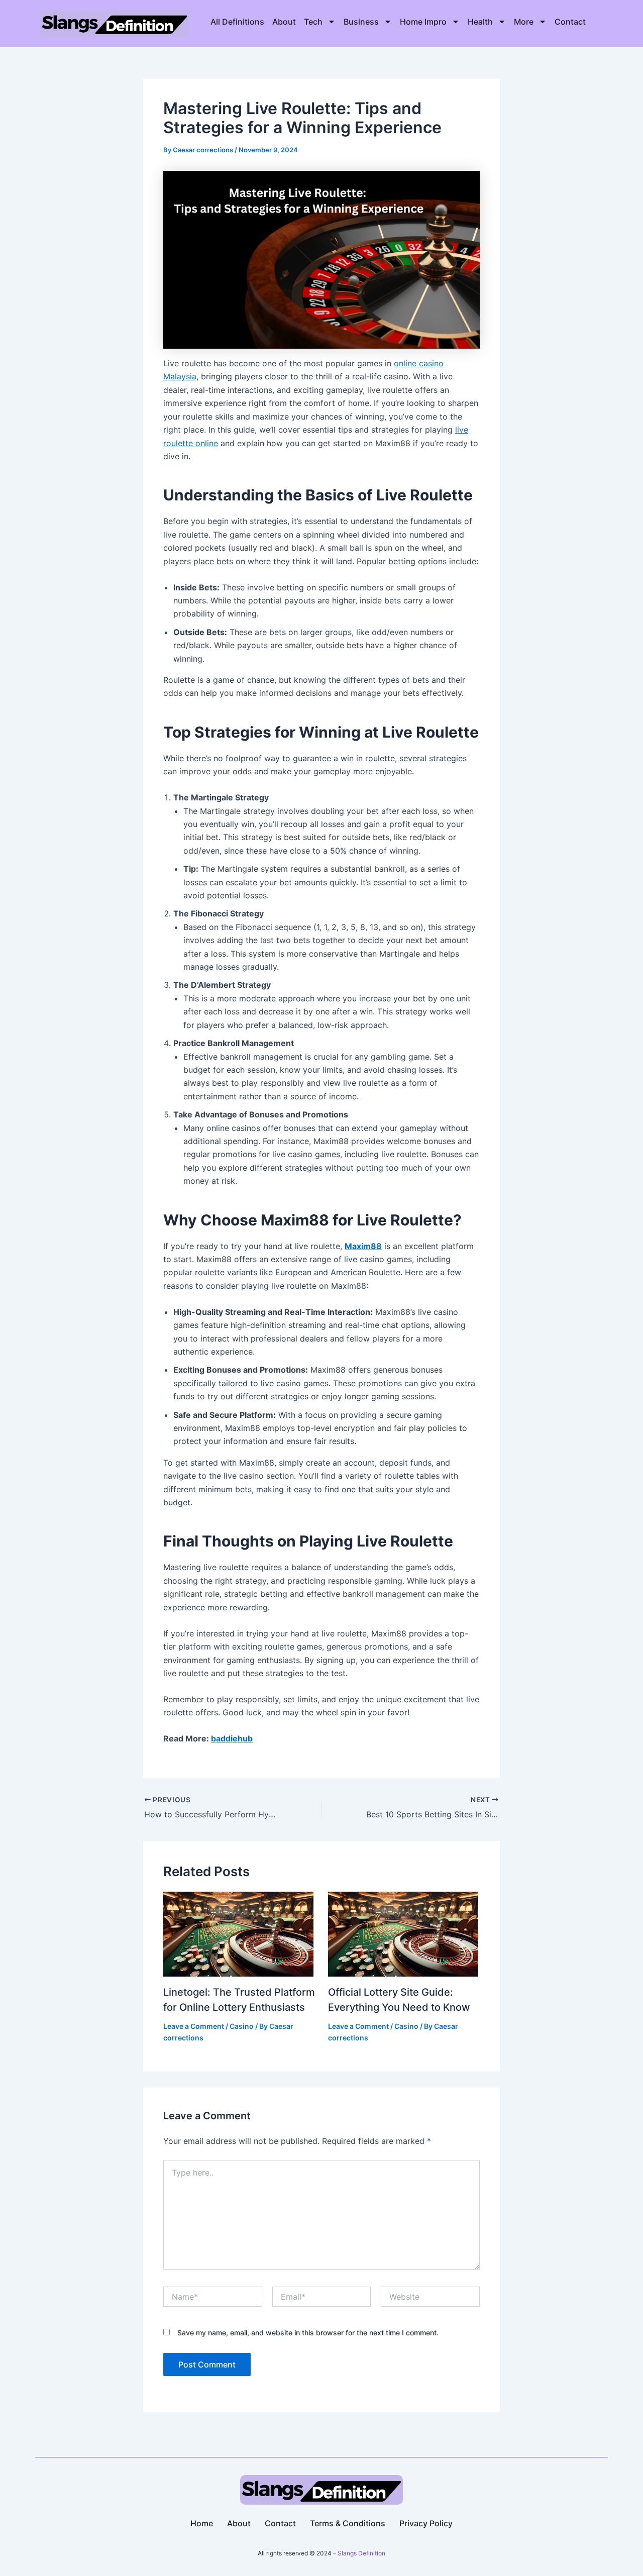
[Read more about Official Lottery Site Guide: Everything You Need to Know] (403, 1933)
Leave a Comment (194, 2026)
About (284, 22)
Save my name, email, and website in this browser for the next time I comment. (308, 2333)
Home (202, 2523)
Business (361, 22)
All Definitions (237, 22)
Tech (313, 22)
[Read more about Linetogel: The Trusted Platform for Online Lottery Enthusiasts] (238, 1933)
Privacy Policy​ (426, 2523)
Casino (242, 2026)
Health (480, 22)
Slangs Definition (361, 2553)
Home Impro (423, 22)
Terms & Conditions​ (348, 2523)
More (524, 22)
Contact (570, 22)
